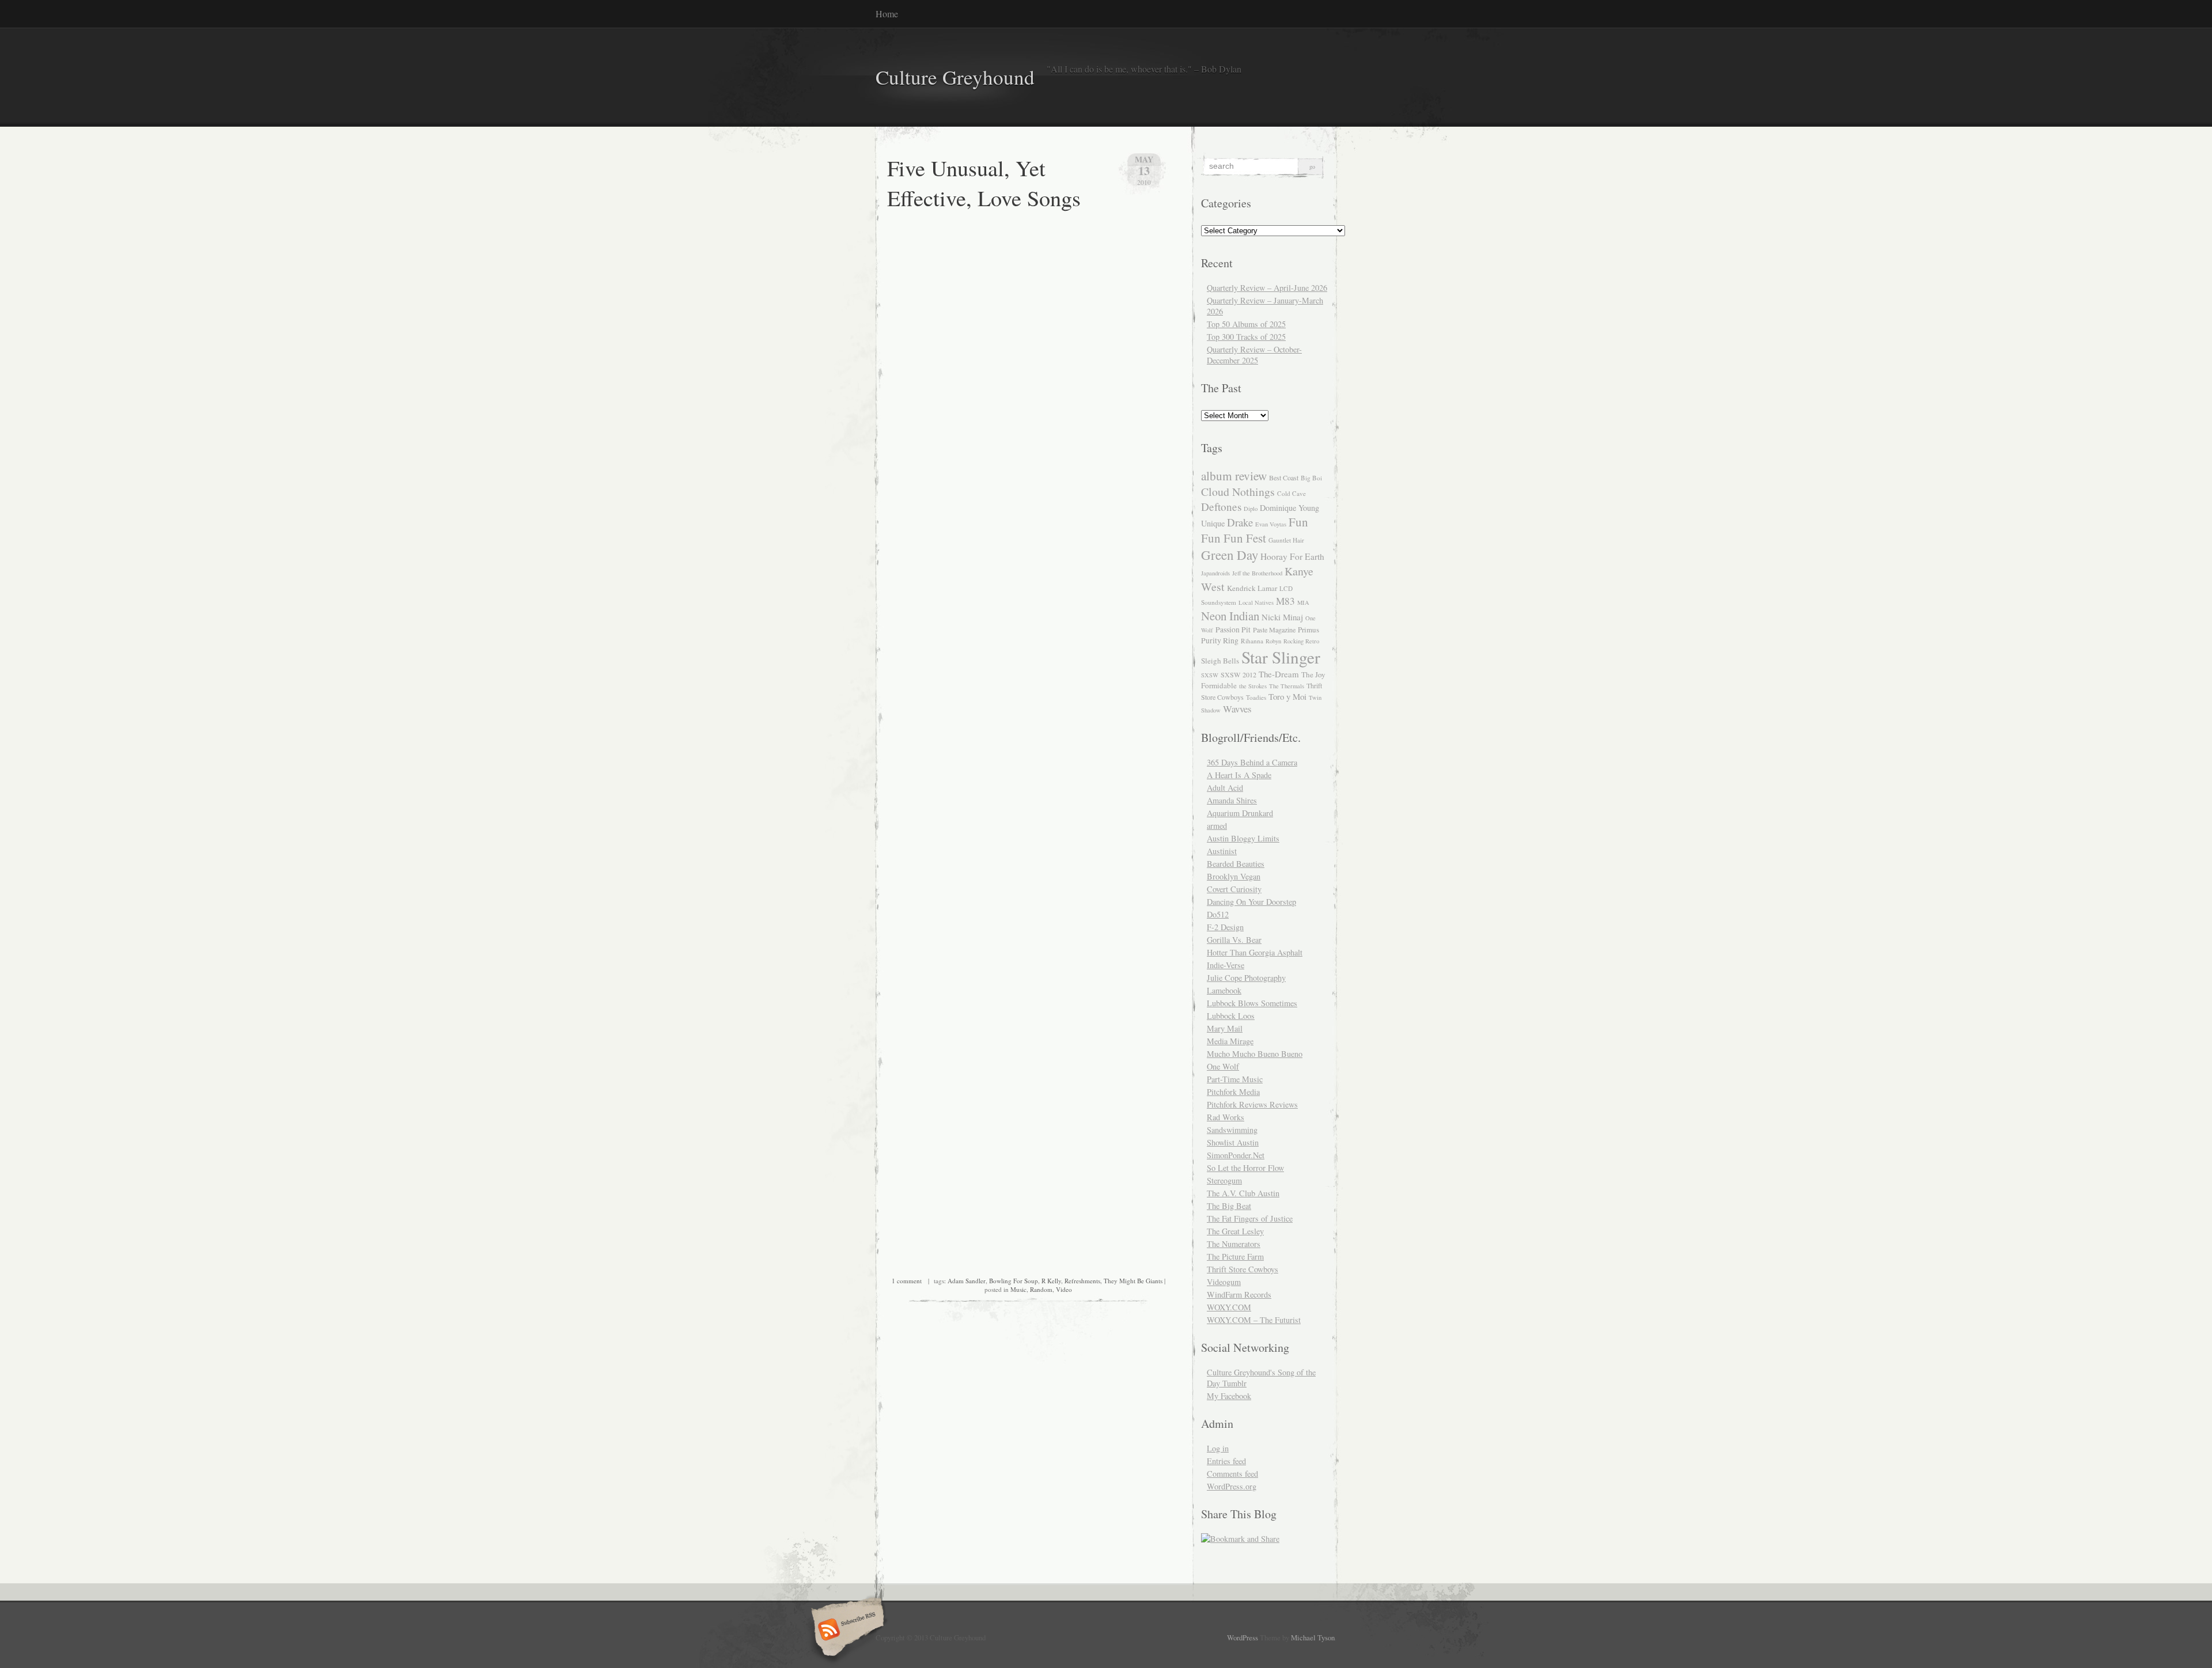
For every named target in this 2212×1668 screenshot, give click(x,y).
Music (1018, 1289)
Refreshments (1082, 1281)
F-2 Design (1225, 927)
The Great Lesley (1235, 1231)
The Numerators (1234, 1244)
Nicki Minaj (1282, 617)
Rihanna (1252, 641)
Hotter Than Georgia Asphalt (1255, 952)
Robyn (1273, 641)
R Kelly (1051, 1281)
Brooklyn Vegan (1234, 876)
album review (1234, 475)
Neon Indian (1230, 616)
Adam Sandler (967, 1281)
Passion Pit (1233, 630)
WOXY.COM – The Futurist (1254, 1320)
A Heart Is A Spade (1239, 775)
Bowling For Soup (1014, 1281)
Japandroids (1215, 573)
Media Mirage (1230, 1041)
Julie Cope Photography (1246, 978)
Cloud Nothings (1238, 492)
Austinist (1222, 851)
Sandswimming (1232, 1130)
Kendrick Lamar (1252, 588)
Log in (1218, 1448)
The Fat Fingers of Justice (1250, 1218)
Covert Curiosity (1234, 889)
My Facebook (1229, 1396)
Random (1041, 1289)
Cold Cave (1291, 493)
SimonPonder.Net (1236, 1155)
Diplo (1251, 509)
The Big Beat (1229, 1206)
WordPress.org (1232, 1486)
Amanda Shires (1232, 800)
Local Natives (1256, 602)
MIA (1303, 602)
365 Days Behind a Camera (1252, 762)
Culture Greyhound (955, 77)
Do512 (1218, 914)
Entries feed (1226, 1461)
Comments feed (1232, 1474)
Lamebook (1224, 990)
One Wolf (1223, 1066)
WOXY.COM (1229, 1307)
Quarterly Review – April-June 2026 (1267, 288)
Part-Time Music (1235, 1079)
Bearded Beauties (1236, 864)
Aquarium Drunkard (1240, 813)
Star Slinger (1281, 657)
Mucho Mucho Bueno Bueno (1255, 1054)
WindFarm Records (1239, 1294)
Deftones (1221, 507)
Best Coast (1284, 477)
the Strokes (1253, 686)
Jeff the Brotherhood (1257, 573)
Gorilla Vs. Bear (1234, 940)
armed (1217, 826)
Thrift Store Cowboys (1243, 1269)
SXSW (1210, 675)
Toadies (1256, 697)
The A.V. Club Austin (1243, 1193)
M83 (1285, 601)
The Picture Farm (1235, 1256)
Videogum (1224, 1282)
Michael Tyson (1313, 1637)
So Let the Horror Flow (1245, 1168)
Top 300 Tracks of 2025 (1246, 337)
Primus (1308, 630)
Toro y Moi (1287, 696)
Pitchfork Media (1233, 1092)
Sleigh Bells (1220, 661)
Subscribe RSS (846, 1631)
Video (1064, 1289)
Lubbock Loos (1231, 1016)
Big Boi (1311, 478)
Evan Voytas (1271, 524)
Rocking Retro (1301, 641)
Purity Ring (1220, 640)
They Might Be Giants (1133, 1281)
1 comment (907, 1281)
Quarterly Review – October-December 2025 (1254, 355)
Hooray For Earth (1292, 556)
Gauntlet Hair (1286, 540)
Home (887, 14)
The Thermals (1287, 686)
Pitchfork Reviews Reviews (1252, 1104)
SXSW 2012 (1238, 674)
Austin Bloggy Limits (1243, 838)
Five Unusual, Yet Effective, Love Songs (984, 183)
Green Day (1230, 555)
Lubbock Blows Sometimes (1252, 1003)
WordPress (1243, 1637)
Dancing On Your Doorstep (1251, 902)
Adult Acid (1225, 788)
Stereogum (1224, 1180)
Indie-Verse (1226, 965)
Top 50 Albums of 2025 (1246, 324)
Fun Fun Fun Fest (1255, 530)
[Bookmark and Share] (1240, 1539)
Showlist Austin (1233, 1142)
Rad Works (1226, 1117)
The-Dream (1279, 674)
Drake (1240, 522)
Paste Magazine (1274, 630)
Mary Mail (1225, 1028)
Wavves (1237, 709)
